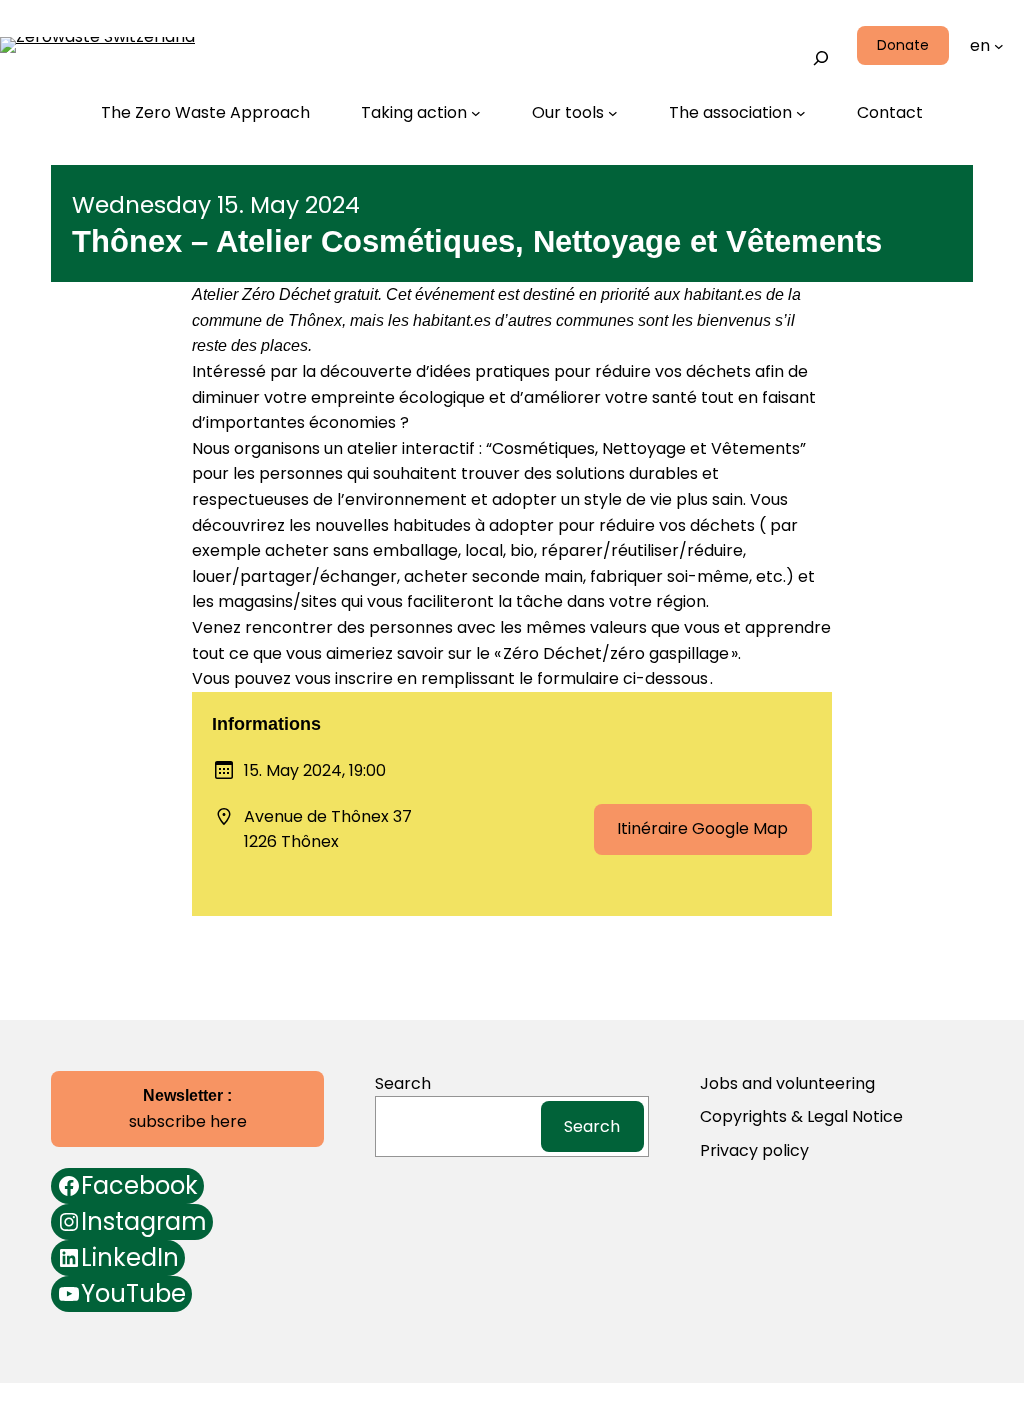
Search (814, 20)
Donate (903, 45)
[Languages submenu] (999, 46)
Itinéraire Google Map (702, 828)
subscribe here (188, 1110)
